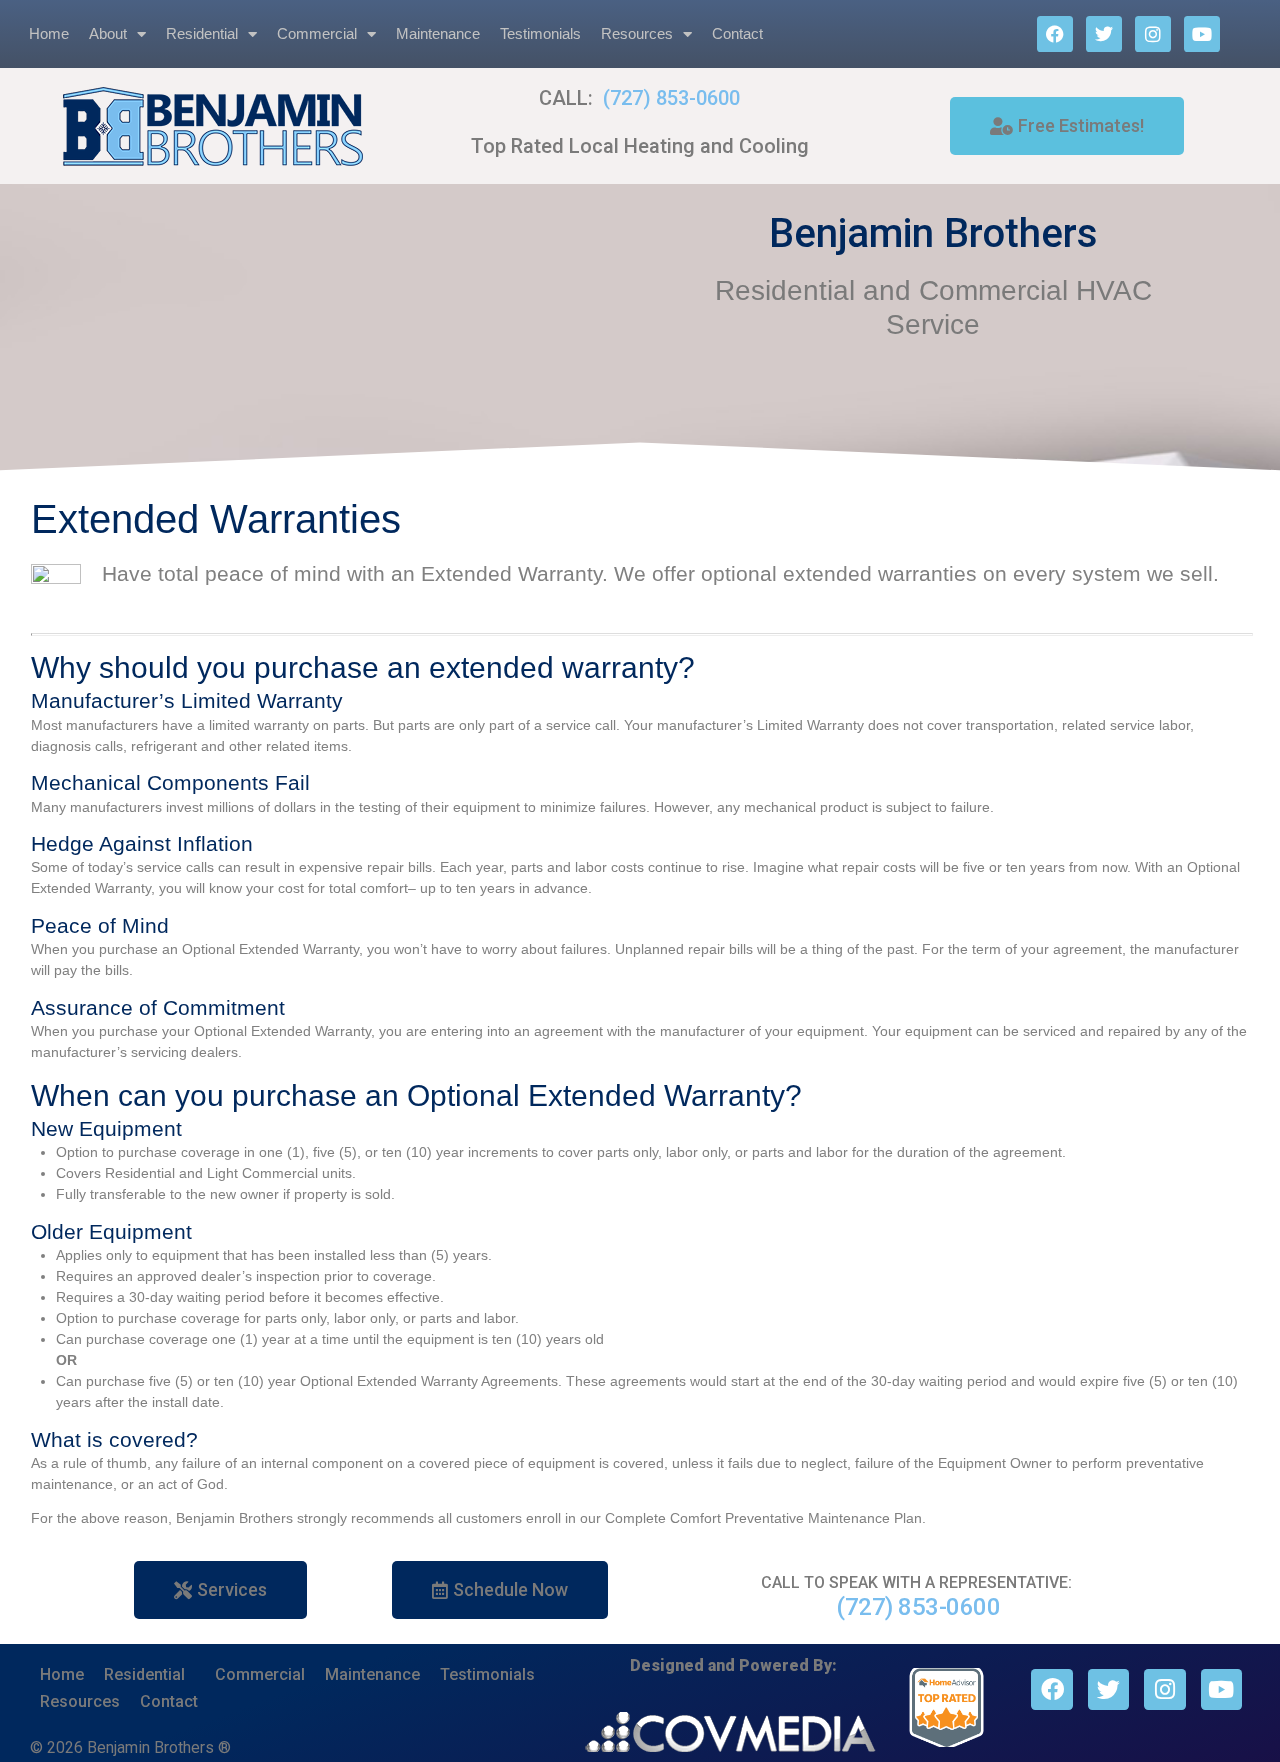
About (108, 33)
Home (49, 33)
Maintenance (438, 33)
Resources (637, 33)
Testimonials (540, 33)
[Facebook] (1055, 34)
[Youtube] (1202, 34)
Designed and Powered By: (733, 1665)
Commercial (317, 33)
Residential (202, 33)
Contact (737, 33)
